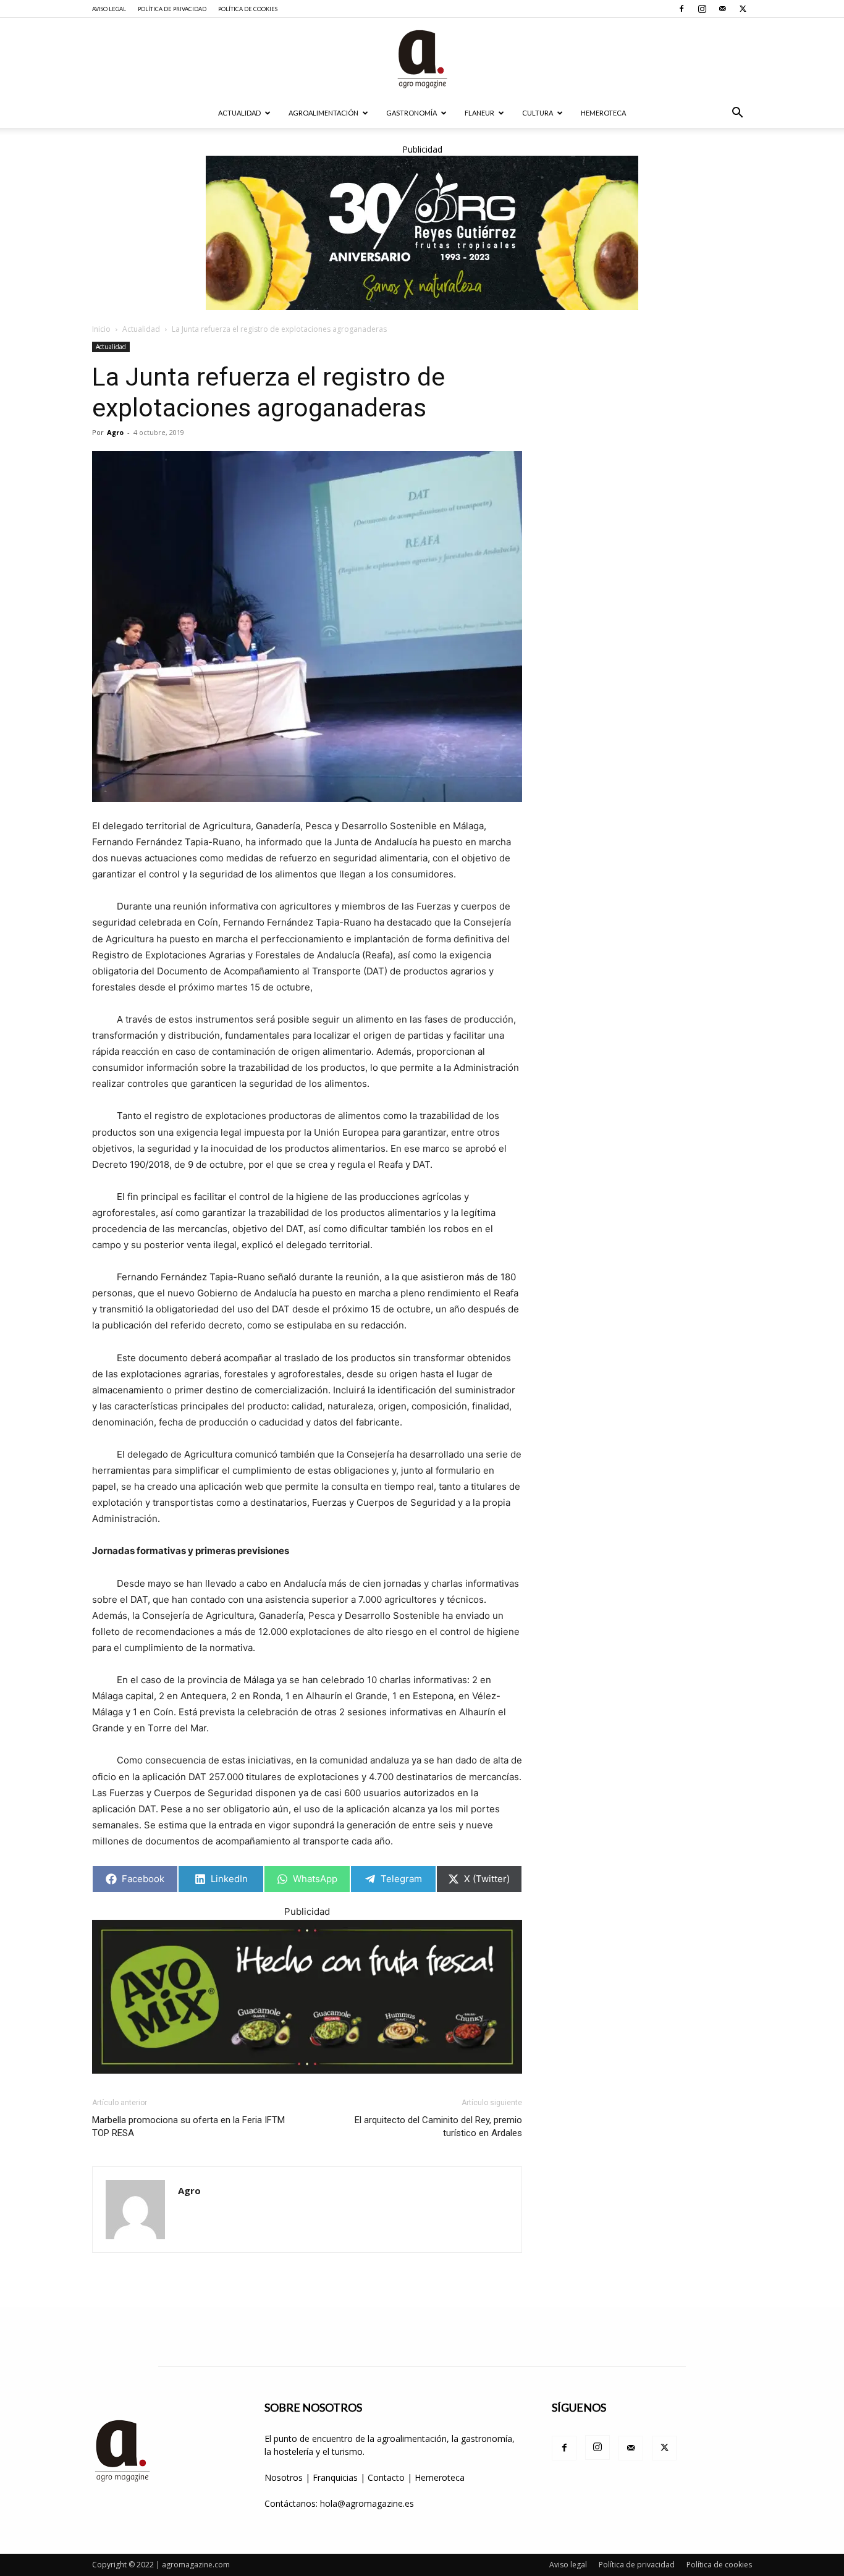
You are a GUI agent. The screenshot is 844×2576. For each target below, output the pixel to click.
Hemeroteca (603, 113)
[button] (737, 114)
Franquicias (335, 2477)
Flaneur (479, 113)
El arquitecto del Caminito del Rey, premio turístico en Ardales (438, 2126)
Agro (115, 432)
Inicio (101, 329)
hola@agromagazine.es (367, 2503)
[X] (743, 9)
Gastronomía (411, 113)
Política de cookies (248, 9)
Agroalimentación (323, 113)
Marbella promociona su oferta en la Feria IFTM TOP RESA (188, 2126)
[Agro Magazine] (422, 59)
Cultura (538, 113)
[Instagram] (702, 9)
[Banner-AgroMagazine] (422, 233)
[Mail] (722, 9)
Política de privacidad (172, 9)
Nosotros (284, 2477)
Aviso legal (109, 9)
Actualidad (239, 113)
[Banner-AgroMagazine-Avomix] (307, 1997)
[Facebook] (682, 9)
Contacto (387, 2477)
